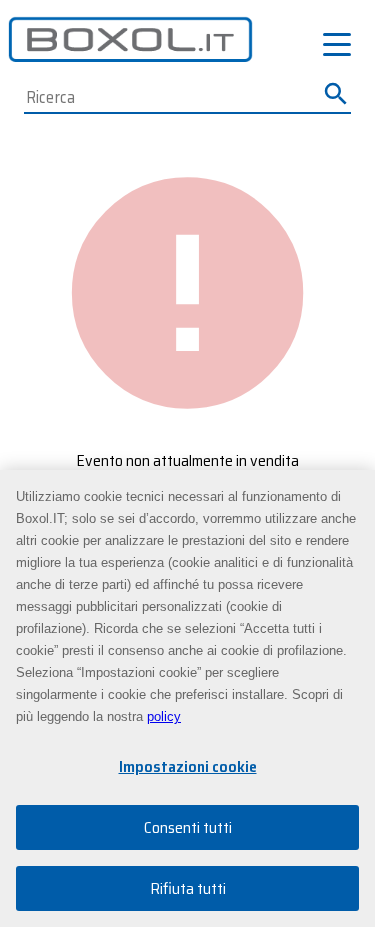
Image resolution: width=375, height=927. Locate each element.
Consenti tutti (188, 827)
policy (164, 716)
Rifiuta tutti (188, 888)
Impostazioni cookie (188, 766)
